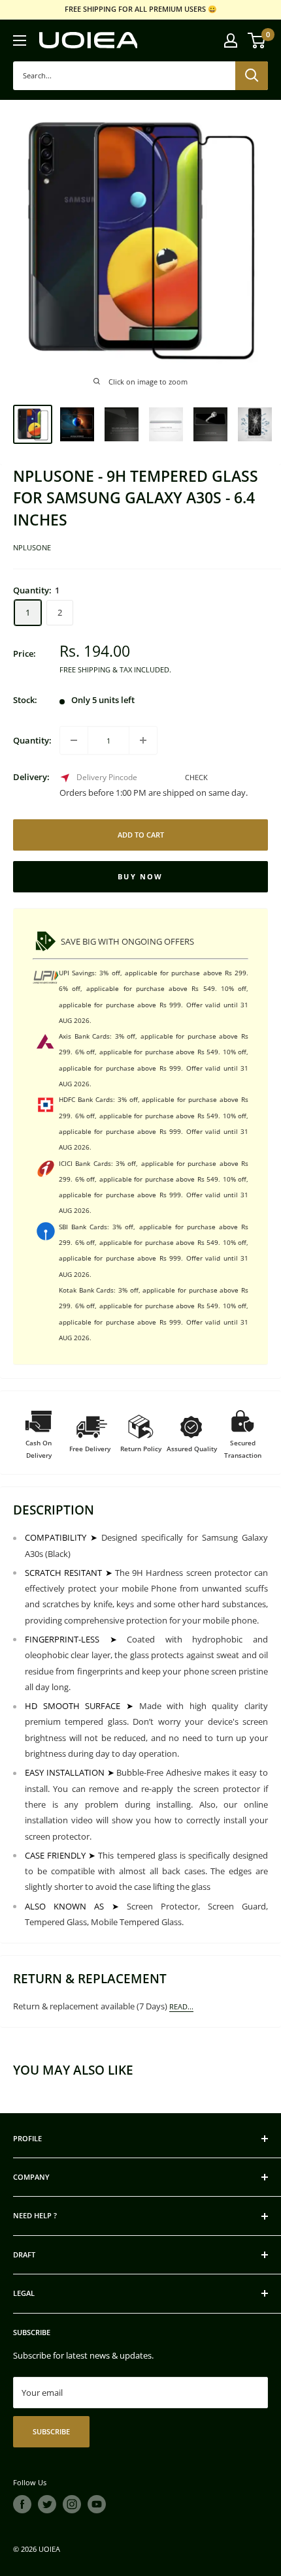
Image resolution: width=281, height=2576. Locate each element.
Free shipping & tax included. (115, 669)
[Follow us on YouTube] (97, 2504)
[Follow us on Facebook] (22, 2504)
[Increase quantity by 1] (143, 740)
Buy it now (140, 877)
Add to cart (141, 835)
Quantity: (32, 740)
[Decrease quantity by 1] (74, 740)
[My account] (231, 40)
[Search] (252, 76)
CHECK (196, 777)
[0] (257, 40)
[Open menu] (20, 40)
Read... (181, 2006)
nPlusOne (32, 547)
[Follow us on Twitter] (47, 2504)
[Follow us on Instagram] (72, 2504)
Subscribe (51, 2431)
